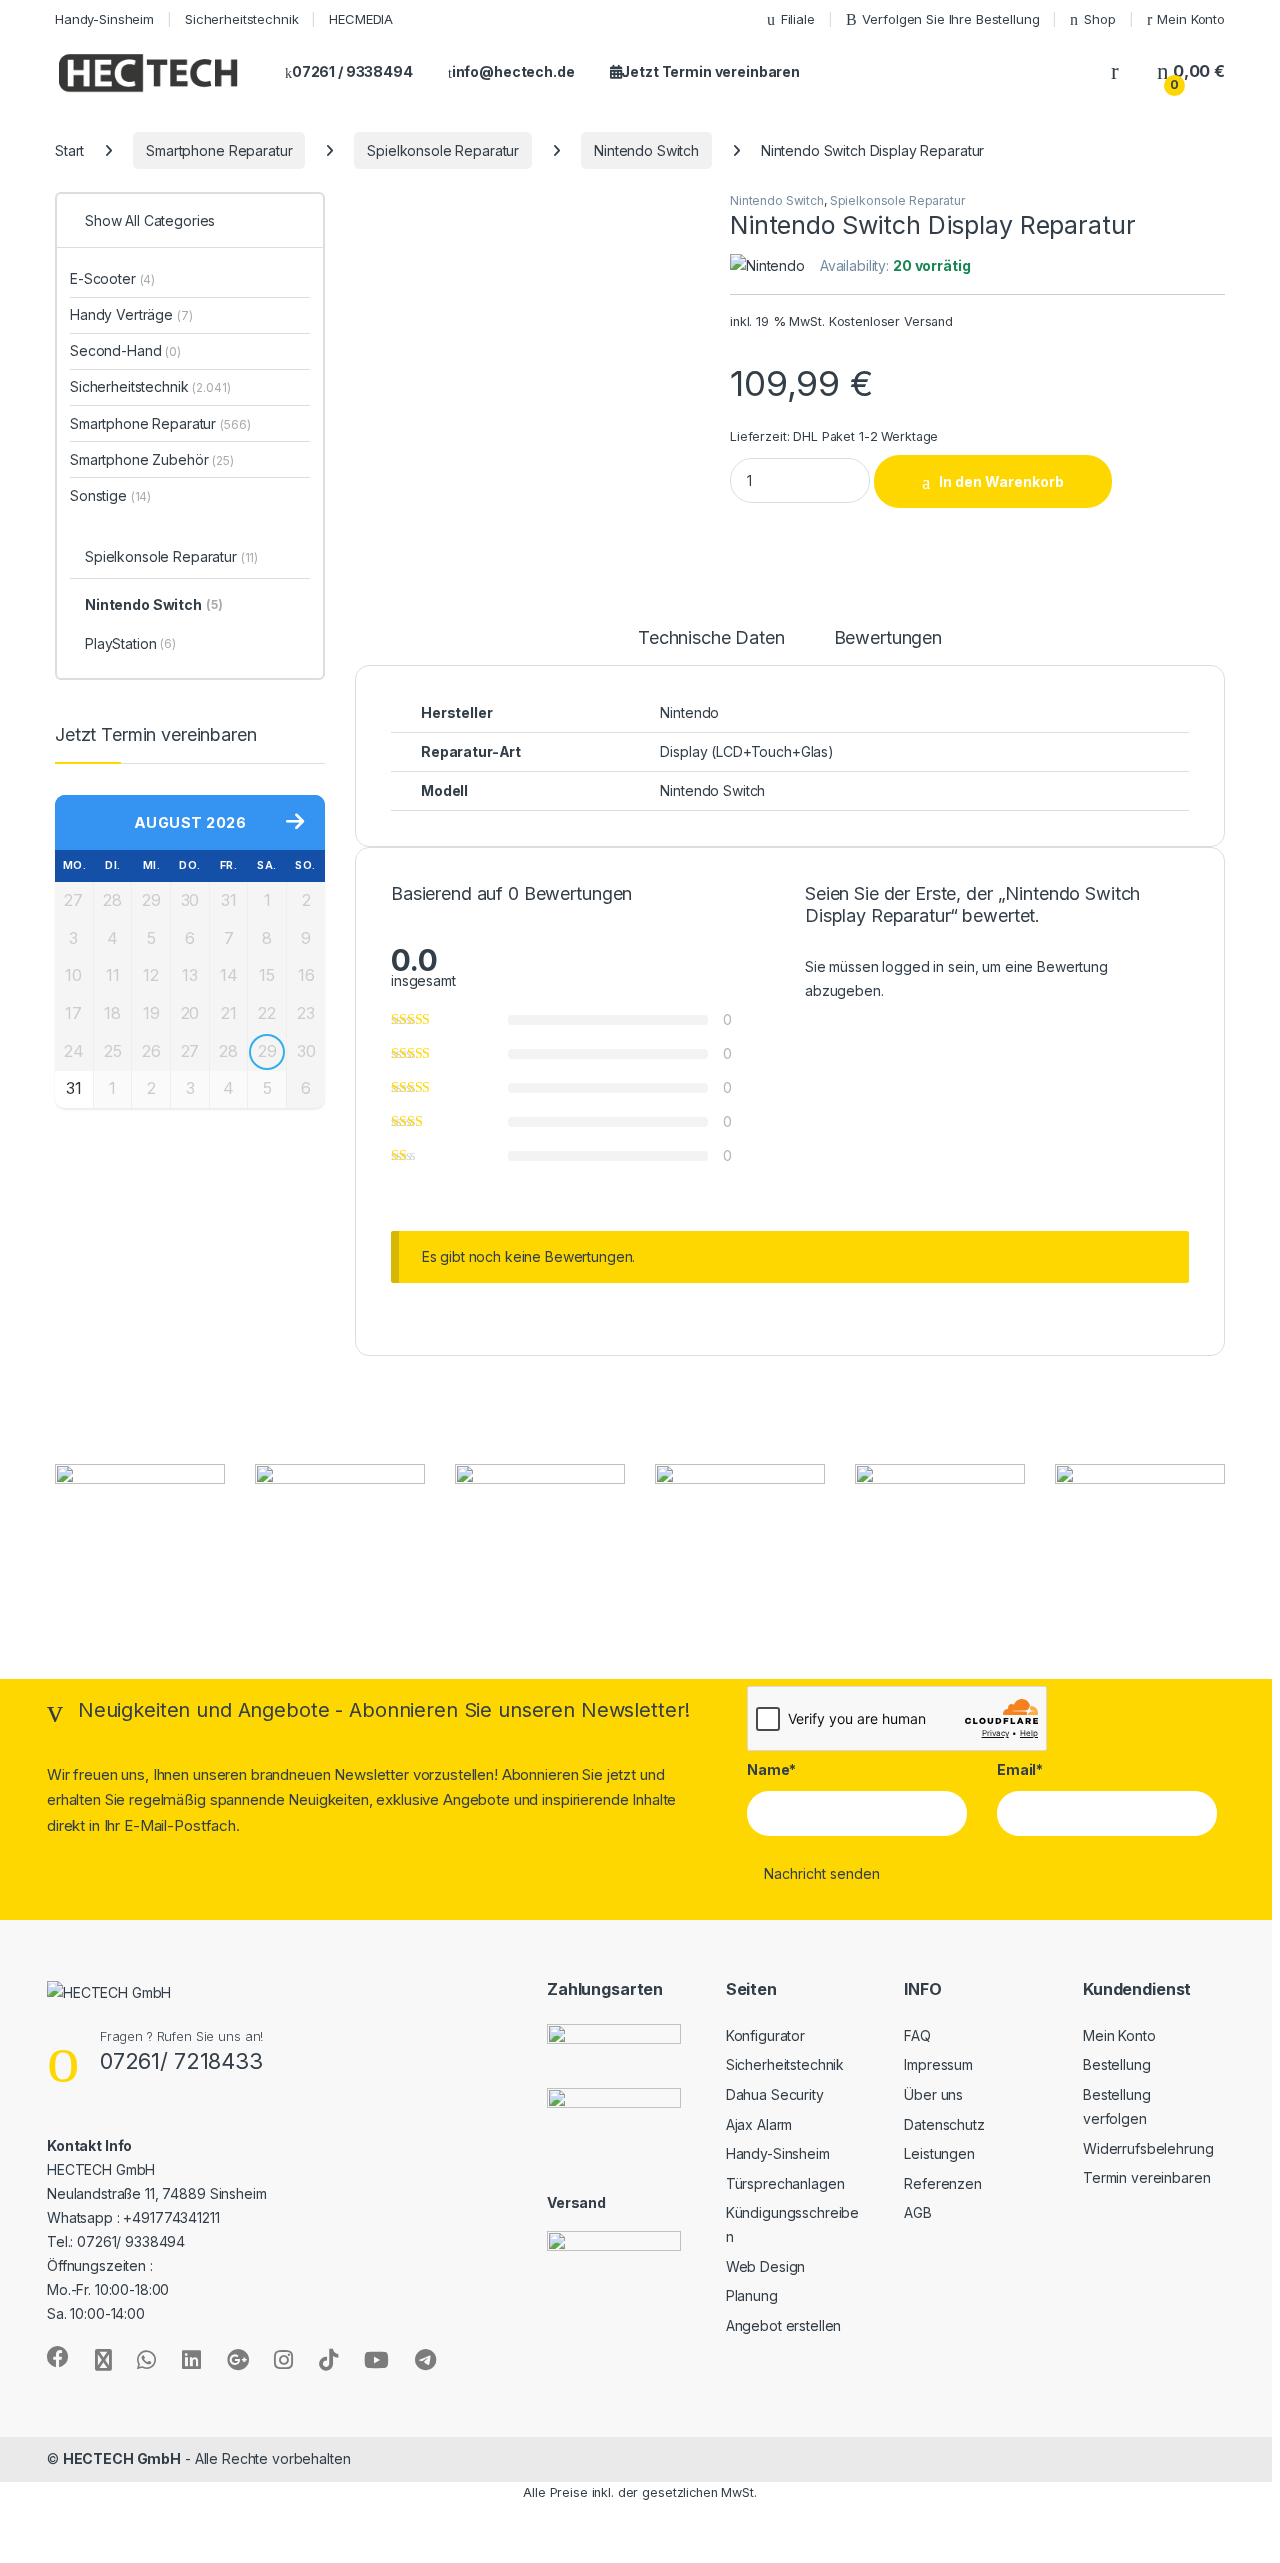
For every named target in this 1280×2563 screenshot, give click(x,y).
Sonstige (110, 495)
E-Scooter (112, 278)
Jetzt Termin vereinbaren (710, 71)
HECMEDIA (361, 19)
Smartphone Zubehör (152, 459)
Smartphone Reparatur (219, 150)
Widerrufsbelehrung (1148, 2148)
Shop (1099, 19)
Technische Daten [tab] (711, 638)
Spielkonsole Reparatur (443, 150)
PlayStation (130, 643)
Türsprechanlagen (785, 2183)
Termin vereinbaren (1146, 2177)
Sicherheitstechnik (241, 19)
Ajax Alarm (759, 2124)
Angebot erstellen (784, 2325)
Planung (752, 2295)
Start (69, 150)
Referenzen (943, 2183)
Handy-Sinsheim (104, 19)
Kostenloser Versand (891, 321)
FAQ (917, 2035)
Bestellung (1117, 2064)
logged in (913, 966)
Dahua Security (775, 2094)
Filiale (798, 19)
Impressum (938, 2064)
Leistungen (939, 2153)
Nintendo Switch (646, 150)
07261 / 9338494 (352, 71)
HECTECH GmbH (122, 2458)
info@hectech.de (513, 71)
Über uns (933, 2094)
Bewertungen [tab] (888, 638)
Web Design (766, 2266)
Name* (771, 1769)
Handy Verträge (131, 314)
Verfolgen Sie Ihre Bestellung (950, 19)
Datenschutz (944, 2124)
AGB (918, 2212)
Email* (1020, 1769)
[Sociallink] (58, 2357)
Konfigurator (765, 2035)
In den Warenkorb (1001, 481)
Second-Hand (125, 350)
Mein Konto (1191, 19)
